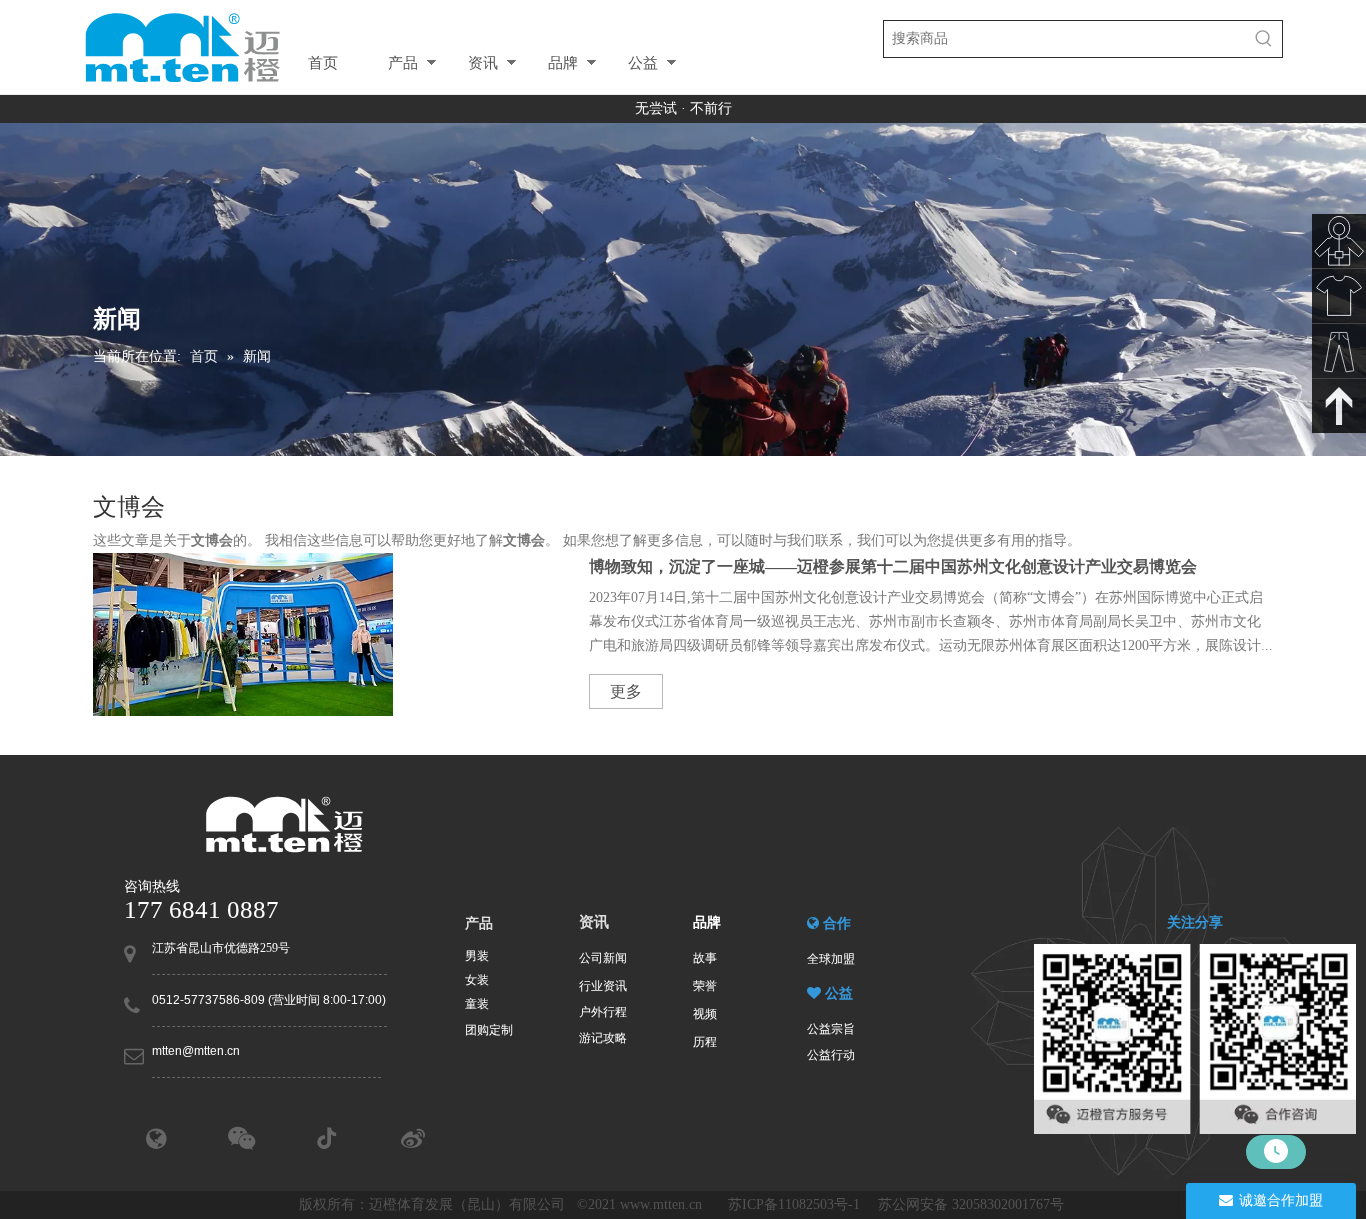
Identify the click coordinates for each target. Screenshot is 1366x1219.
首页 (323, 62)
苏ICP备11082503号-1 (796, 1204)
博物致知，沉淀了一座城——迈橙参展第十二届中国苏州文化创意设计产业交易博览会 (893, 566)
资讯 (483, 62)
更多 (626, 691)
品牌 (563, 62)
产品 (403, 62)
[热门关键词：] (1264, 39)
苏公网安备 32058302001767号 (973, 1204)
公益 (643, 62)
